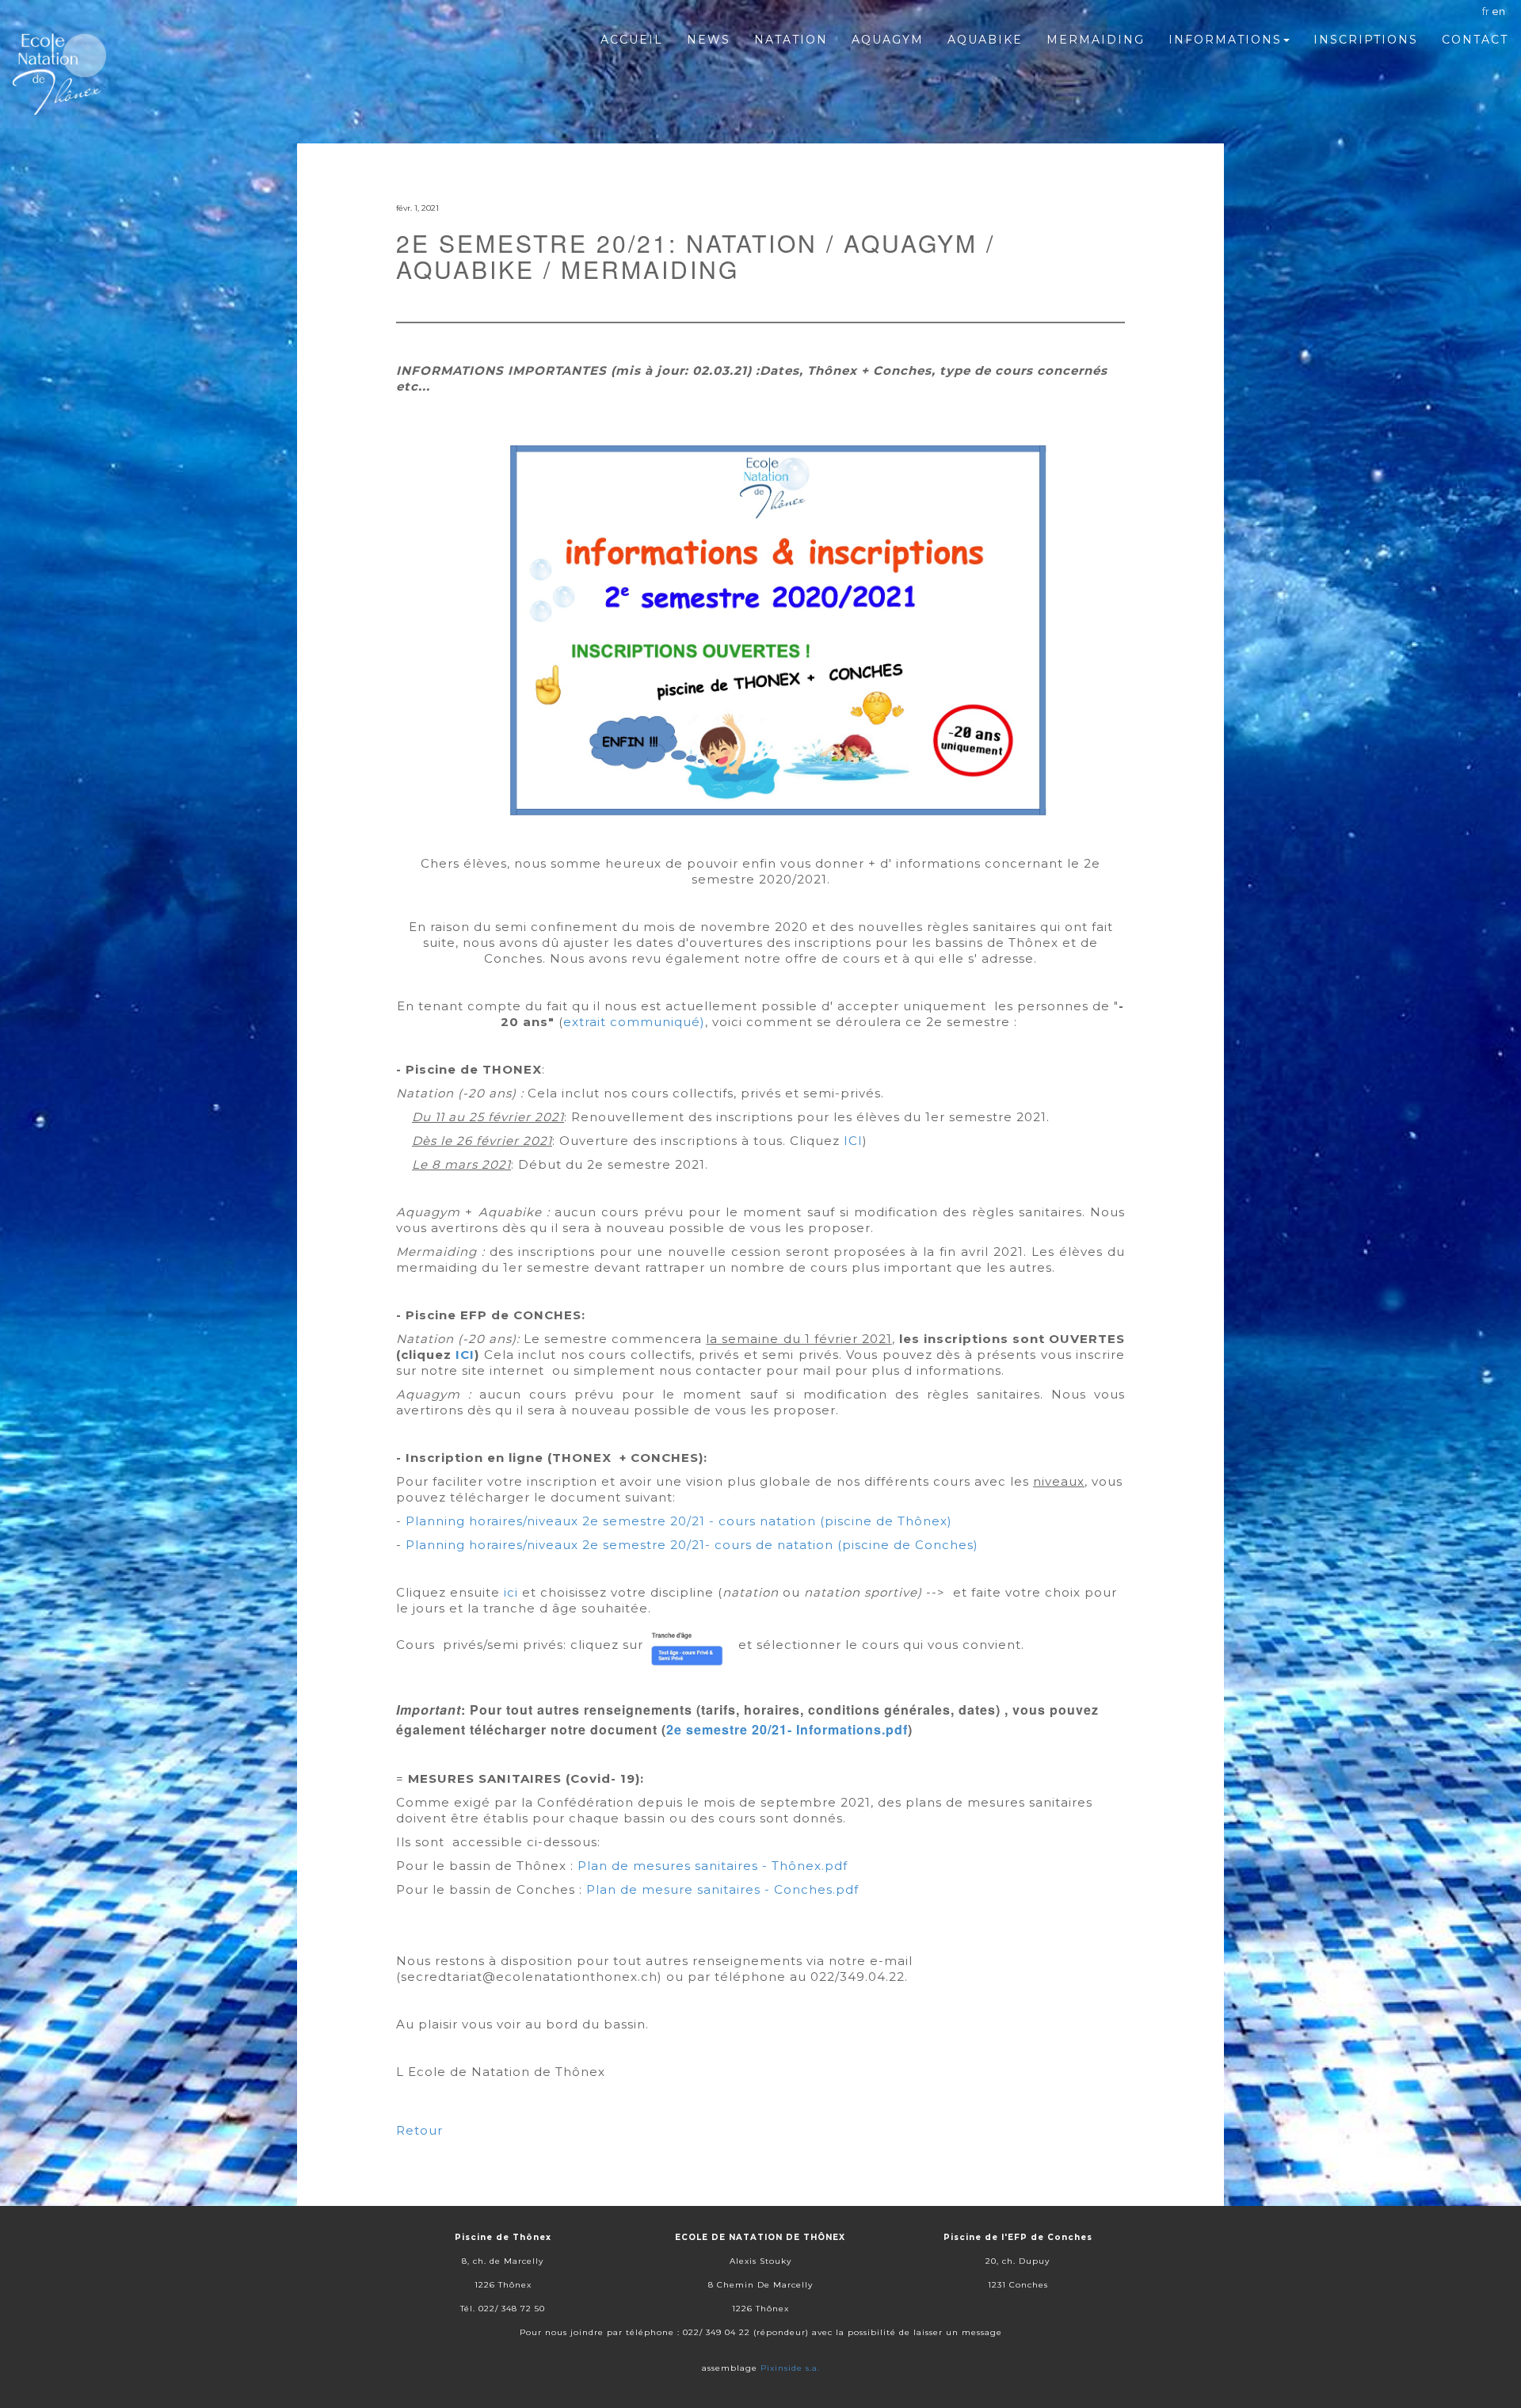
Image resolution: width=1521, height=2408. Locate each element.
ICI (853, 1141)
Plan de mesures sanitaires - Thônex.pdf (713, 1866)
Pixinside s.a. (790, 2368)
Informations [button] (1225, 40)
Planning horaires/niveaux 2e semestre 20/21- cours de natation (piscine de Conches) (692, 1545)
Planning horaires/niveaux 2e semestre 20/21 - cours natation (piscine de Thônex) (679, 1521)
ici (511, 1592)
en (1498, 11)
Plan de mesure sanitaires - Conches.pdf (722, 1889)
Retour (419, 2130)
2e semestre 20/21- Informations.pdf (787, 1729)
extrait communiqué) (634, 1022)
